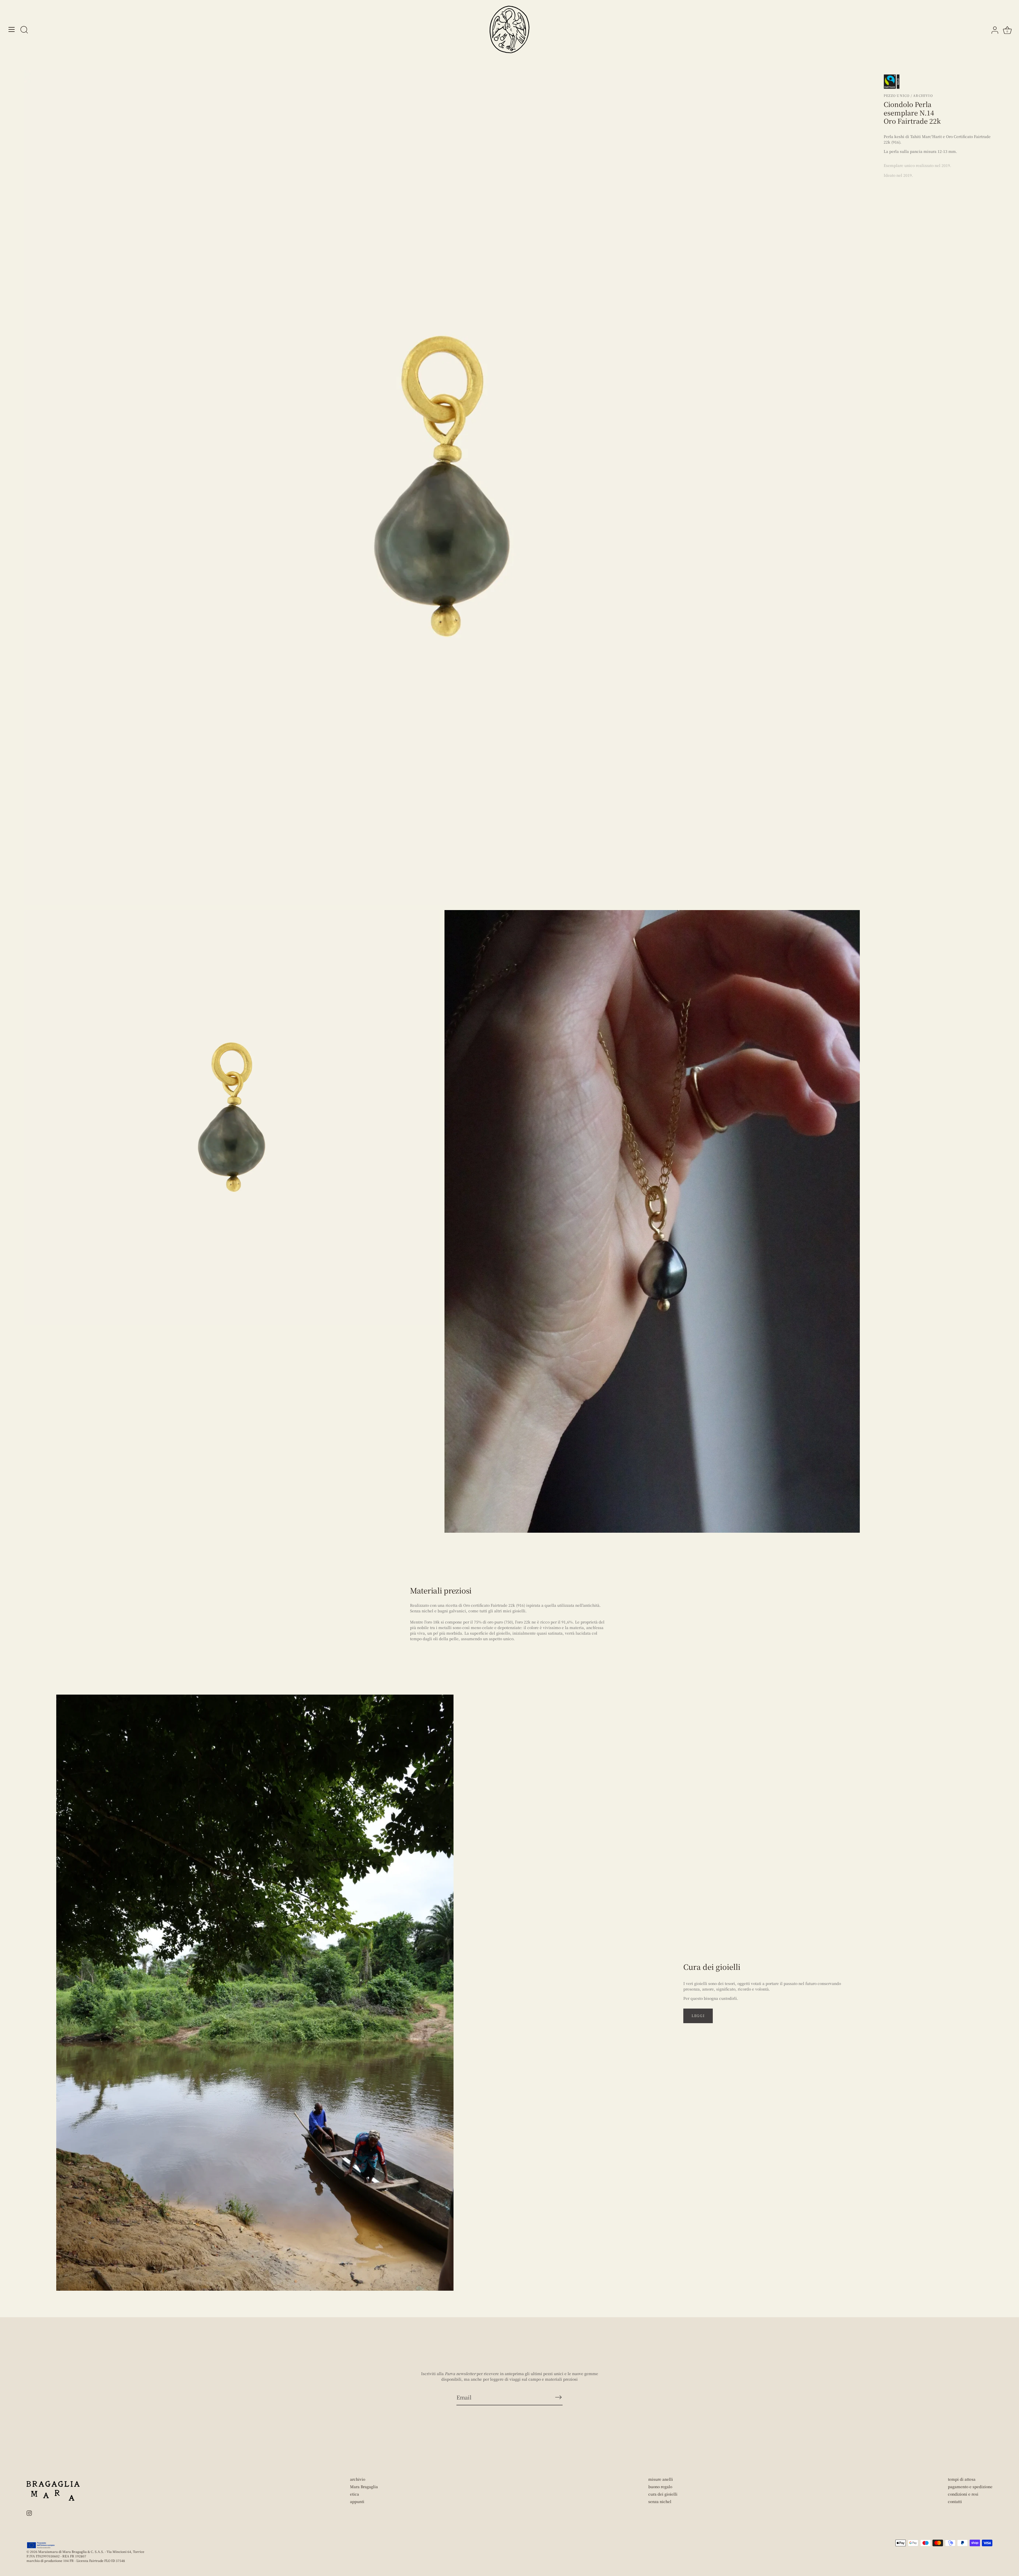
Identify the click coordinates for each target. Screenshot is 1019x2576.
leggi (698, 2016)
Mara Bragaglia (364, 2487)
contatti (955, 2501)
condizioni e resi (963, 2494)
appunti (357, 2501)
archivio (358, 2479)
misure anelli (661, 2479)
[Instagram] (29, 2512)
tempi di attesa (962, 2479)
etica (355, 2494)
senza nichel (660, 2501)
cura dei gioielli (663, 2494)
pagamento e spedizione (970, 2487)
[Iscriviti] (558, 2397)
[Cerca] (24, 30)
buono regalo (660, 2487)
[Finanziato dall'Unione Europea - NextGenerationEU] (41, 2545)
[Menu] (12, 29)
